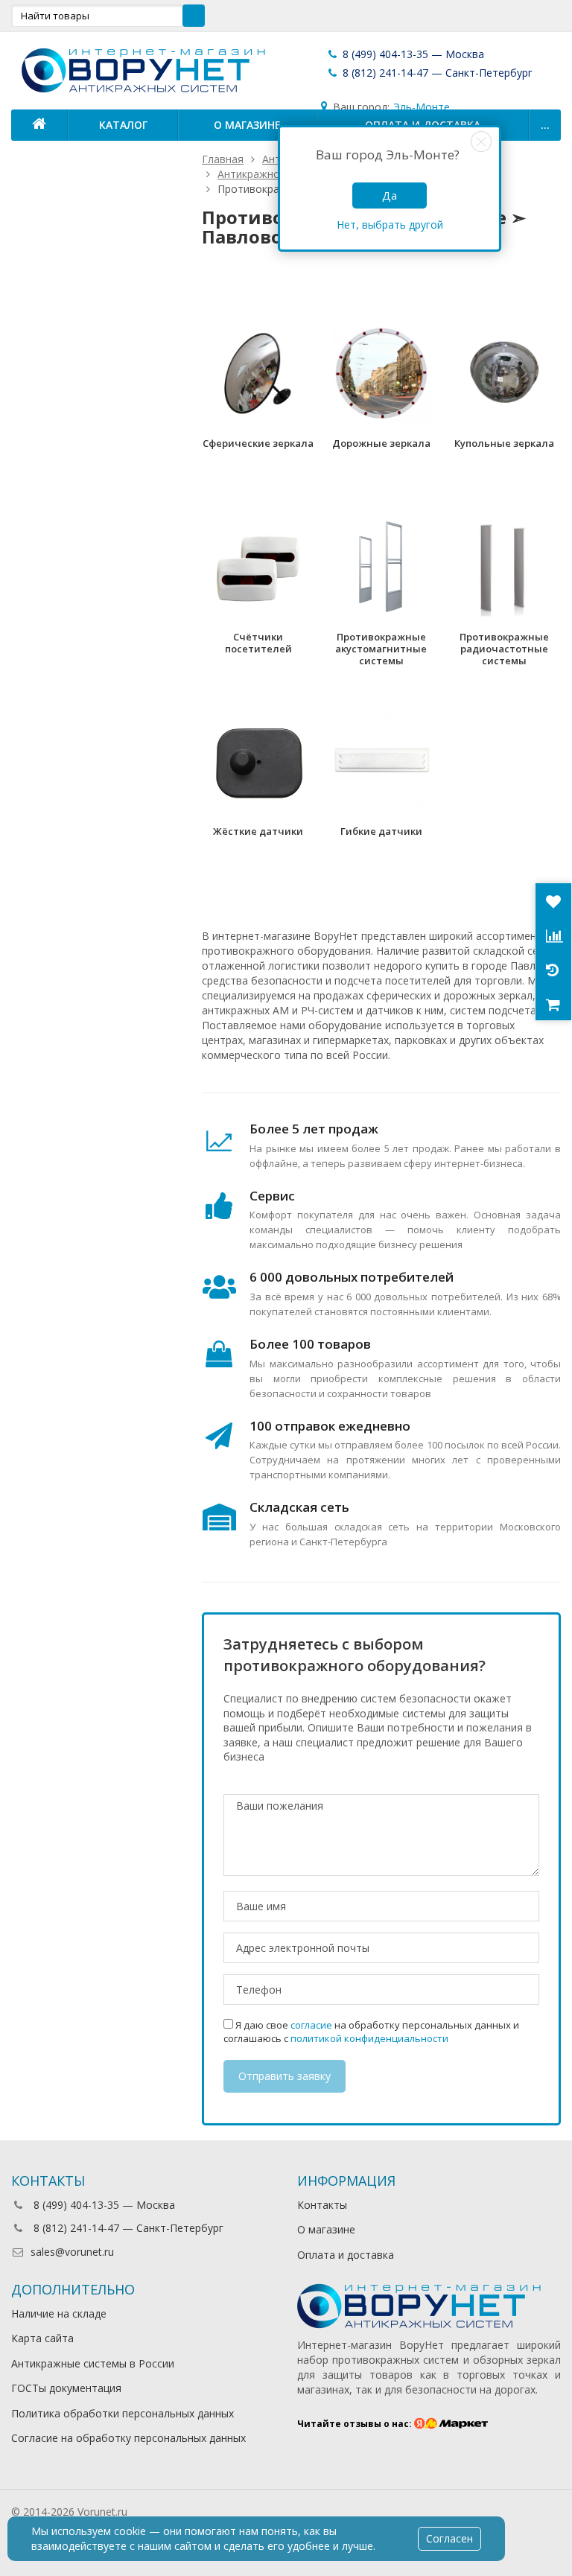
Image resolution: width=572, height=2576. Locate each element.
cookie (130, 2531)
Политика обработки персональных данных (123, 2413)
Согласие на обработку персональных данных (128, 2438)
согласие (311, 2025)
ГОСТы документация (66, 2388)
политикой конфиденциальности (369, 2038)
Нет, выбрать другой (390, 225)
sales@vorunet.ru (72, 2252)
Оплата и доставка (346, 2255)
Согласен (449, 2538)
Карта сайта (42, 2338)
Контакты (322, 2205)
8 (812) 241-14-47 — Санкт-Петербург (436, 73)
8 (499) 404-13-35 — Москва (412, 54)
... (545, 125)
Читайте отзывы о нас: (356, 2424)
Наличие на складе (59, 2313)
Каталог (123, 125)
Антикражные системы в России (93, 2363)
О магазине (247, 125)
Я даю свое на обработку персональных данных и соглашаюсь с (371, 2032)
